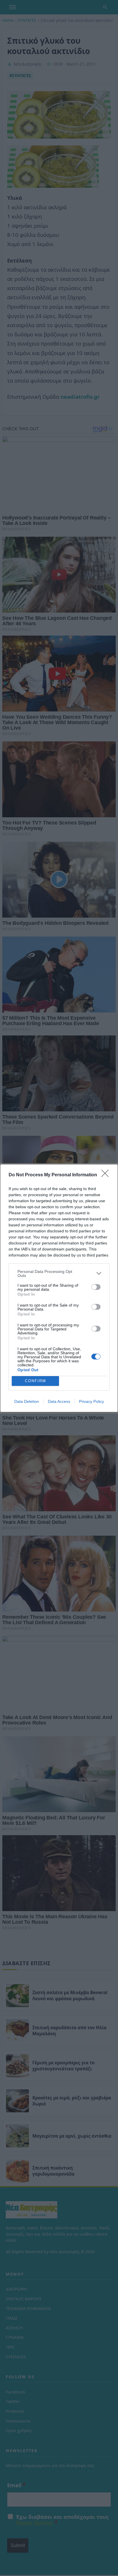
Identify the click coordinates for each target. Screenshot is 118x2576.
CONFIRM (36, 1381)
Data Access (59, 1401)
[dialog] (59, 1288)
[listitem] (59, 1273)
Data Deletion (27, 1401)
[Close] (107, 1175)
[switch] (96, 1287)
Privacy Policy (92, 1401)
